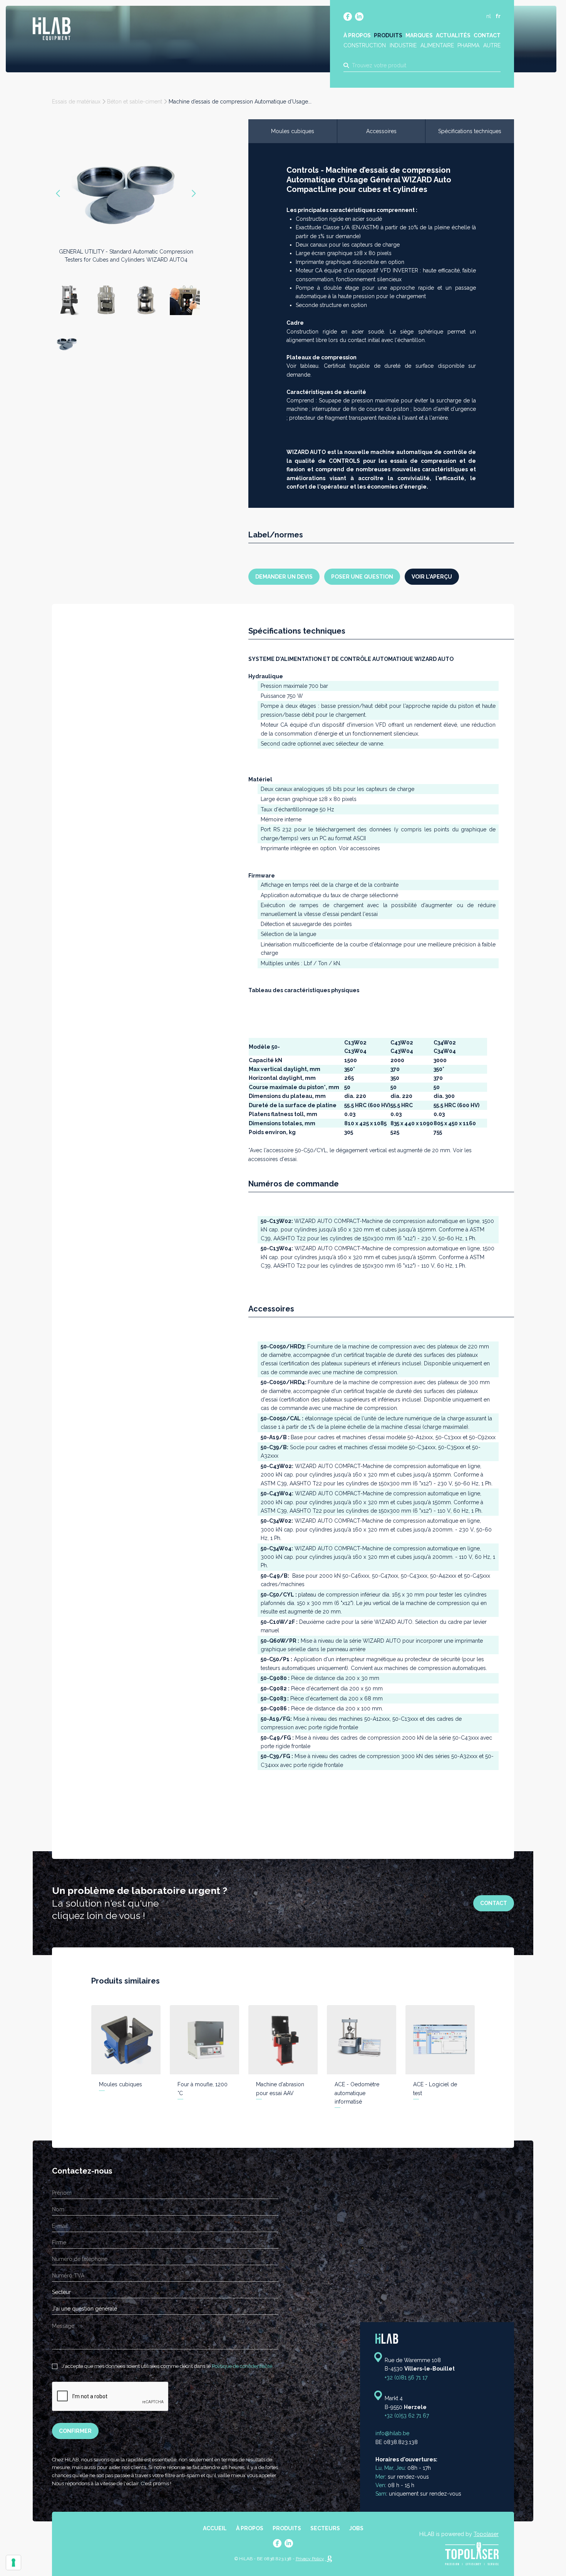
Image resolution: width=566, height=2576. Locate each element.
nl (489, 16)
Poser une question (362, 577)
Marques (419, 35)
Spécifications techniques (470, 131)
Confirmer (75, 2431)
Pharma (468, 45)
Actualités (453, 35)
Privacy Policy (310, 2559)
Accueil (215, 2528)
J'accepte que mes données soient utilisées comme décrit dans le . (167, 2366)
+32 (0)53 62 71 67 (407, 2416)
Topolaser (486, 2534)
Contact (487, 35)
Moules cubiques (293, 131)
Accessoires (381, 131)
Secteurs (325, 2528)
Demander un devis (284, 577)
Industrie (403, 45)
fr (498, 16)
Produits (388, 35)
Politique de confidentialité (242, 2366)
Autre (492, 45)
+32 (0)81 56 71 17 (406, 2377)
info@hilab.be (392, 2434)
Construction (365, 45)
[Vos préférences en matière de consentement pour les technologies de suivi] (13, 2563)
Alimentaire (437, 45)
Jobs (356, 2528)
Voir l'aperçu (432, 577)
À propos (357, 35)
